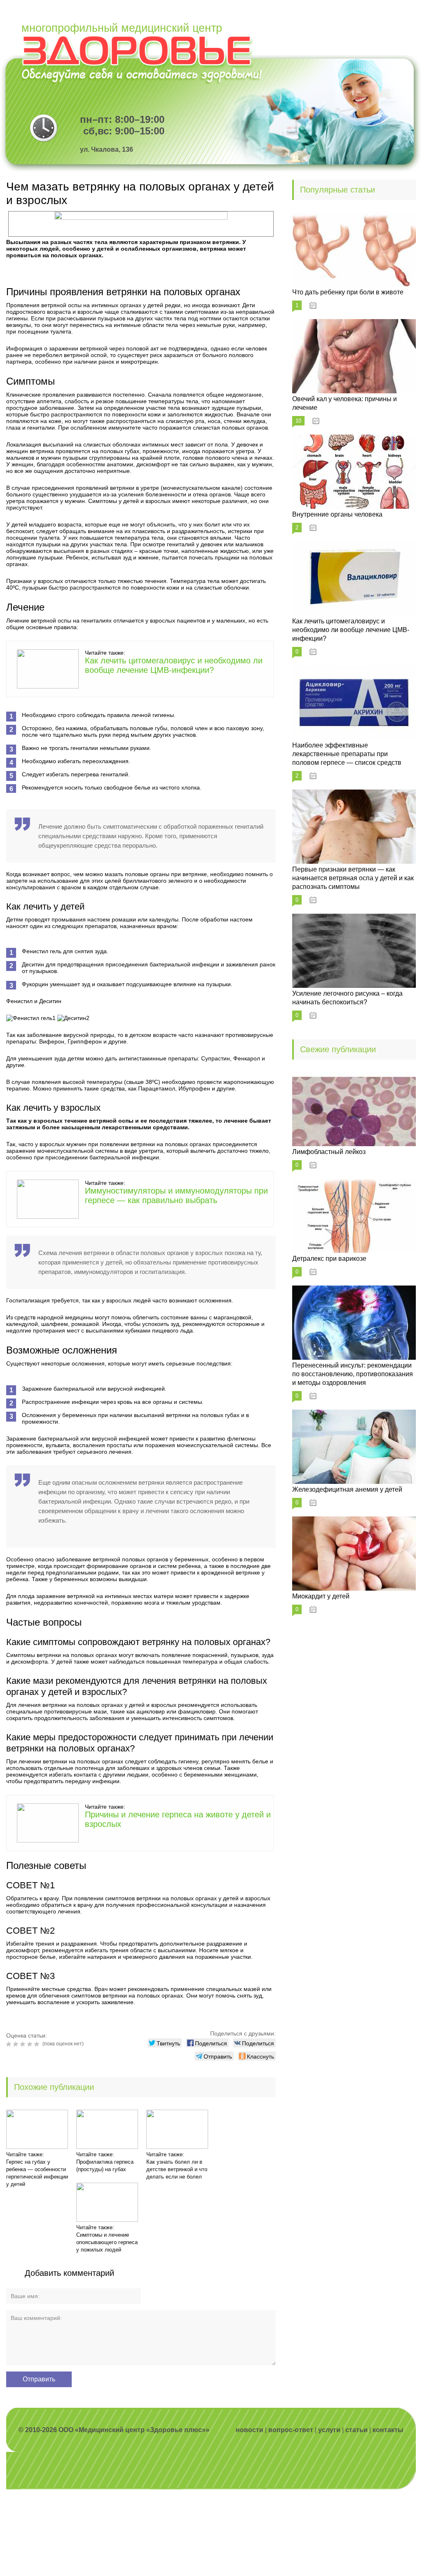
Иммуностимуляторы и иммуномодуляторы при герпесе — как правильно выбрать (176, 1195)
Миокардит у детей (321, 1596)
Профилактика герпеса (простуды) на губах (105, 2166)
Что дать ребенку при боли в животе (348, 292)
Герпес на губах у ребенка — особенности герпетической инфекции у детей (37, 2173)
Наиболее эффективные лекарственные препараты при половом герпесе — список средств (347, 754)
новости (250, 2430)
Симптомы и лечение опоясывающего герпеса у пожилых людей (107, 2242)
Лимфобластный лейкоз (329, 1152)
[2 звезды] (17, 2044)
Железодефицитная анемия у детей (347, 1489)
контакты (388, 2430)
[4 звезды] (31, 2044)
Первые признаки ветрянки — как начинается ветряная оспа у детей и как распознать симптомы (353, 878)
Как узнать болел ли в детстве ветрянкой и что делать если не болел (177, 2169)
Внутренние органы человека (337, 514)
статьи (356, 2430)
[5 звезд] (38, 2044)
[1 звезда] (10, 2044)
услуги (329, 2430)
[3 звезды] (24, 2044)
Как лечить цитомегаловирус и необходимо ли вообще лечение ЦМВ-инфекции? (174, 665)
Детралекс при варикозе (329, 1259)
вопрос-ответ (291, 2430)
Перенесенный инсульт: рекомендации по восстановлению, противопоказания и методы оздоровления (353, 1374)
